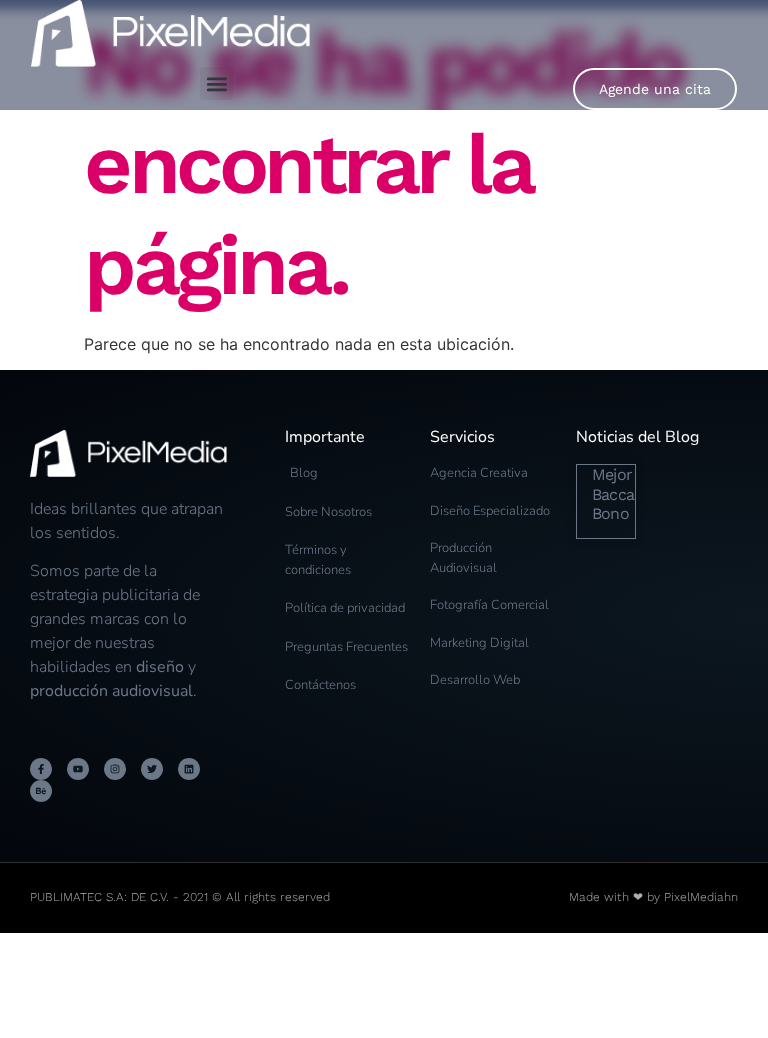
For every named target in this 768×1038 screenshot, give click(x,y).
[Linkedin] (189, 769)
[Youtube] (78, 769)
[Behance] (41, 791)
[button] (216, 83)
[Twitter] (152, 769)
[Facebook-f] (41, 769)
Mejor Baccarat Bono (623, 493)
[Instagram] (115, 769)
